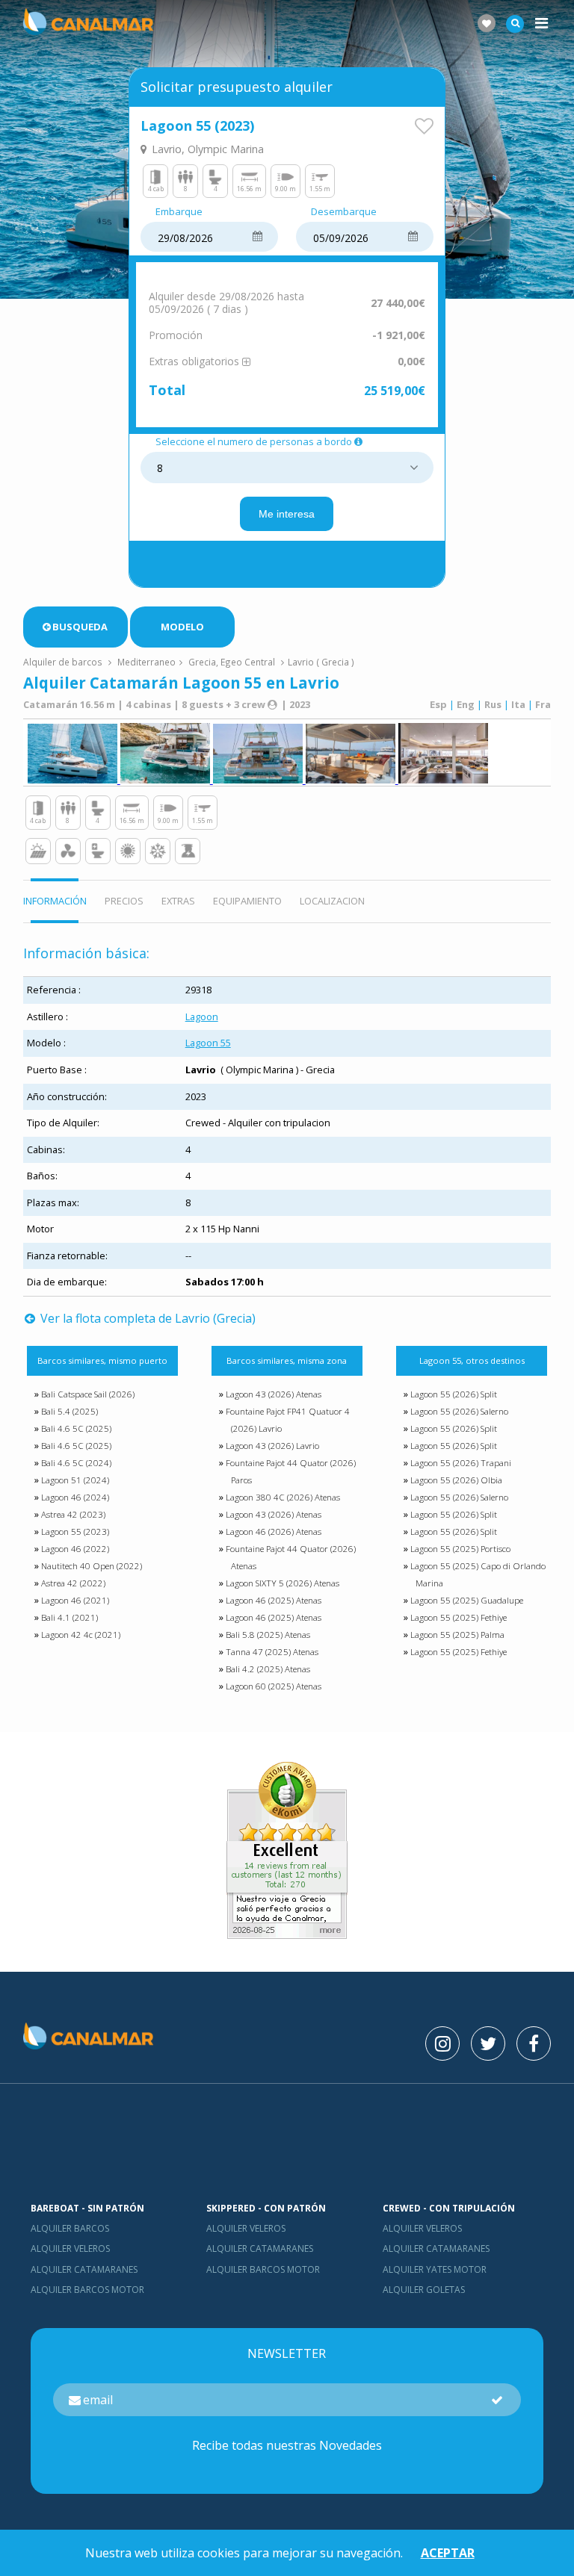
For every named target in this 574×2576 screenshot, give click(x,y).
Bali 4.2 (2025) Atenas (268, 1669)
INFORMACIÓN (55, 901)
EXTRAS (178, 901)
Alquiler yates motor (435, 2269)
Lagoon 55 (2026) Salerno (459, 1411)
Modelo (182, 627)
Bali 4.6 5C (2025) (76, 1428)
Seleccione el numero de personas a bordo (254, 442)
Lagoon (202, 1017)
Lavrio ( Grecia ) (321, 662)
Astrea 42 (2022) (73, 1583)
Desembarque (344, 212)
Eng (466, 704)
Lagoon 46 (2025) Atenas (274, 1600)
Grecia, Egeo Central (232, 662)
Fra (543, 704)
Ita (518, 704)
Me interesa (287, 514)
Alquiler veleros (70, 2248)
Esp (438, 704)
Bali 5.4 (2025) (70, 1411)
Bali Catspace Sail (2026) (88, 1394)
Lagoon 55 (208, 1043)
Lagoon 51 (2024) (75, 1480)
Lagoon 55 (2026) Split (454, 1394)
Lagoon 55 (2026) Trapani (461, 1463)
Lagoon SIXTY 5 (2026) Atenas (283, 1583)
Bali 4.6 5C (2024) (76, 1463)
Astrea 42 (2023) (73, 1514)
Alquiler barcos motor (87, 2290)
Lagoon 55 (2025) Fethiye (459, 1617)
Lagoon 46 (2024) (75, 1497)
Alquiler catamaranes (84, 2269)
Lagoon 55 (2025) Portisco (460, 1549)
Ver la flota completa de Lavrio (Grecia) (146, 1318)
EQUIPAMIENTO (247, 901)
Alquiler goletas (424, 2290)
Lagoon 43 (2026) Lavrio (272, 1446)
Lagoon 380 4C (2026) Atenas (283, 1497)
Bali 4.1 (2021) (70, 1617)
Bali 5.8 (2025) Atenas (268, 1635)
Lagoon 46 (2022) (75, 1549)
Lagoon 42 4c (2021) (81, 1635)
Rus (493, 704)
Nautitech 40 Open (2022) (92, 1566)
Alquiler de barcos (64, 662)
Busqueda (80, 627)
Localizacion (332, 901)
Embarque (179, 212)
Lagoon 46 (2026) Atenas (274, 1531)
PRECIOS (124, 901)
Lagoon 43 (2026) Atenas (274, 1394)
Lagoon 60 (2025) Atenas (274, 1686)
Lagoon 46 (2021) (75, 1600)
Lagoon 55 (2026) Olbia (456, 1480)
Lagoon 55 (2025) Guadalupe (467, 1600)
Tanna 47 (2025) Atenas (272, 1652)
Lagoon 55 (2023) (75, 1531)
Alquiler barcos (70, 2228)
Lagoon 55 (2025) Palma (457, 1635)
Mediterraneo (146, 662)
